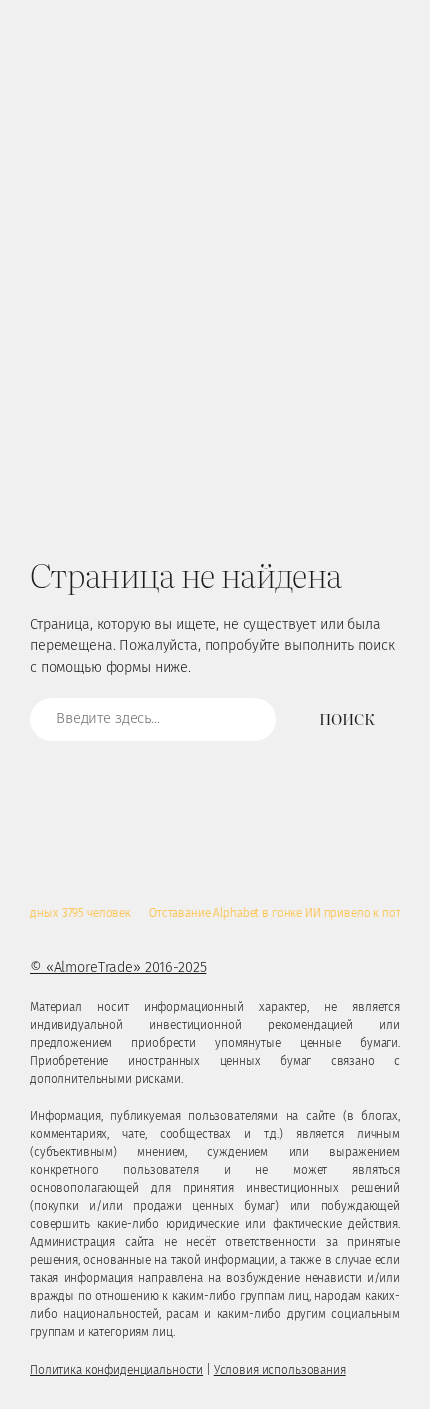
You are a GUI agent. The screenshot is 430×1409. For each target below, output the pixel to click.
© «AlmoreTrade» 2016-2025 (118, 967)
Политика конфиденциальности (116, 1370)
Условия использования (280, 1370)
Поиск (346, 718)
